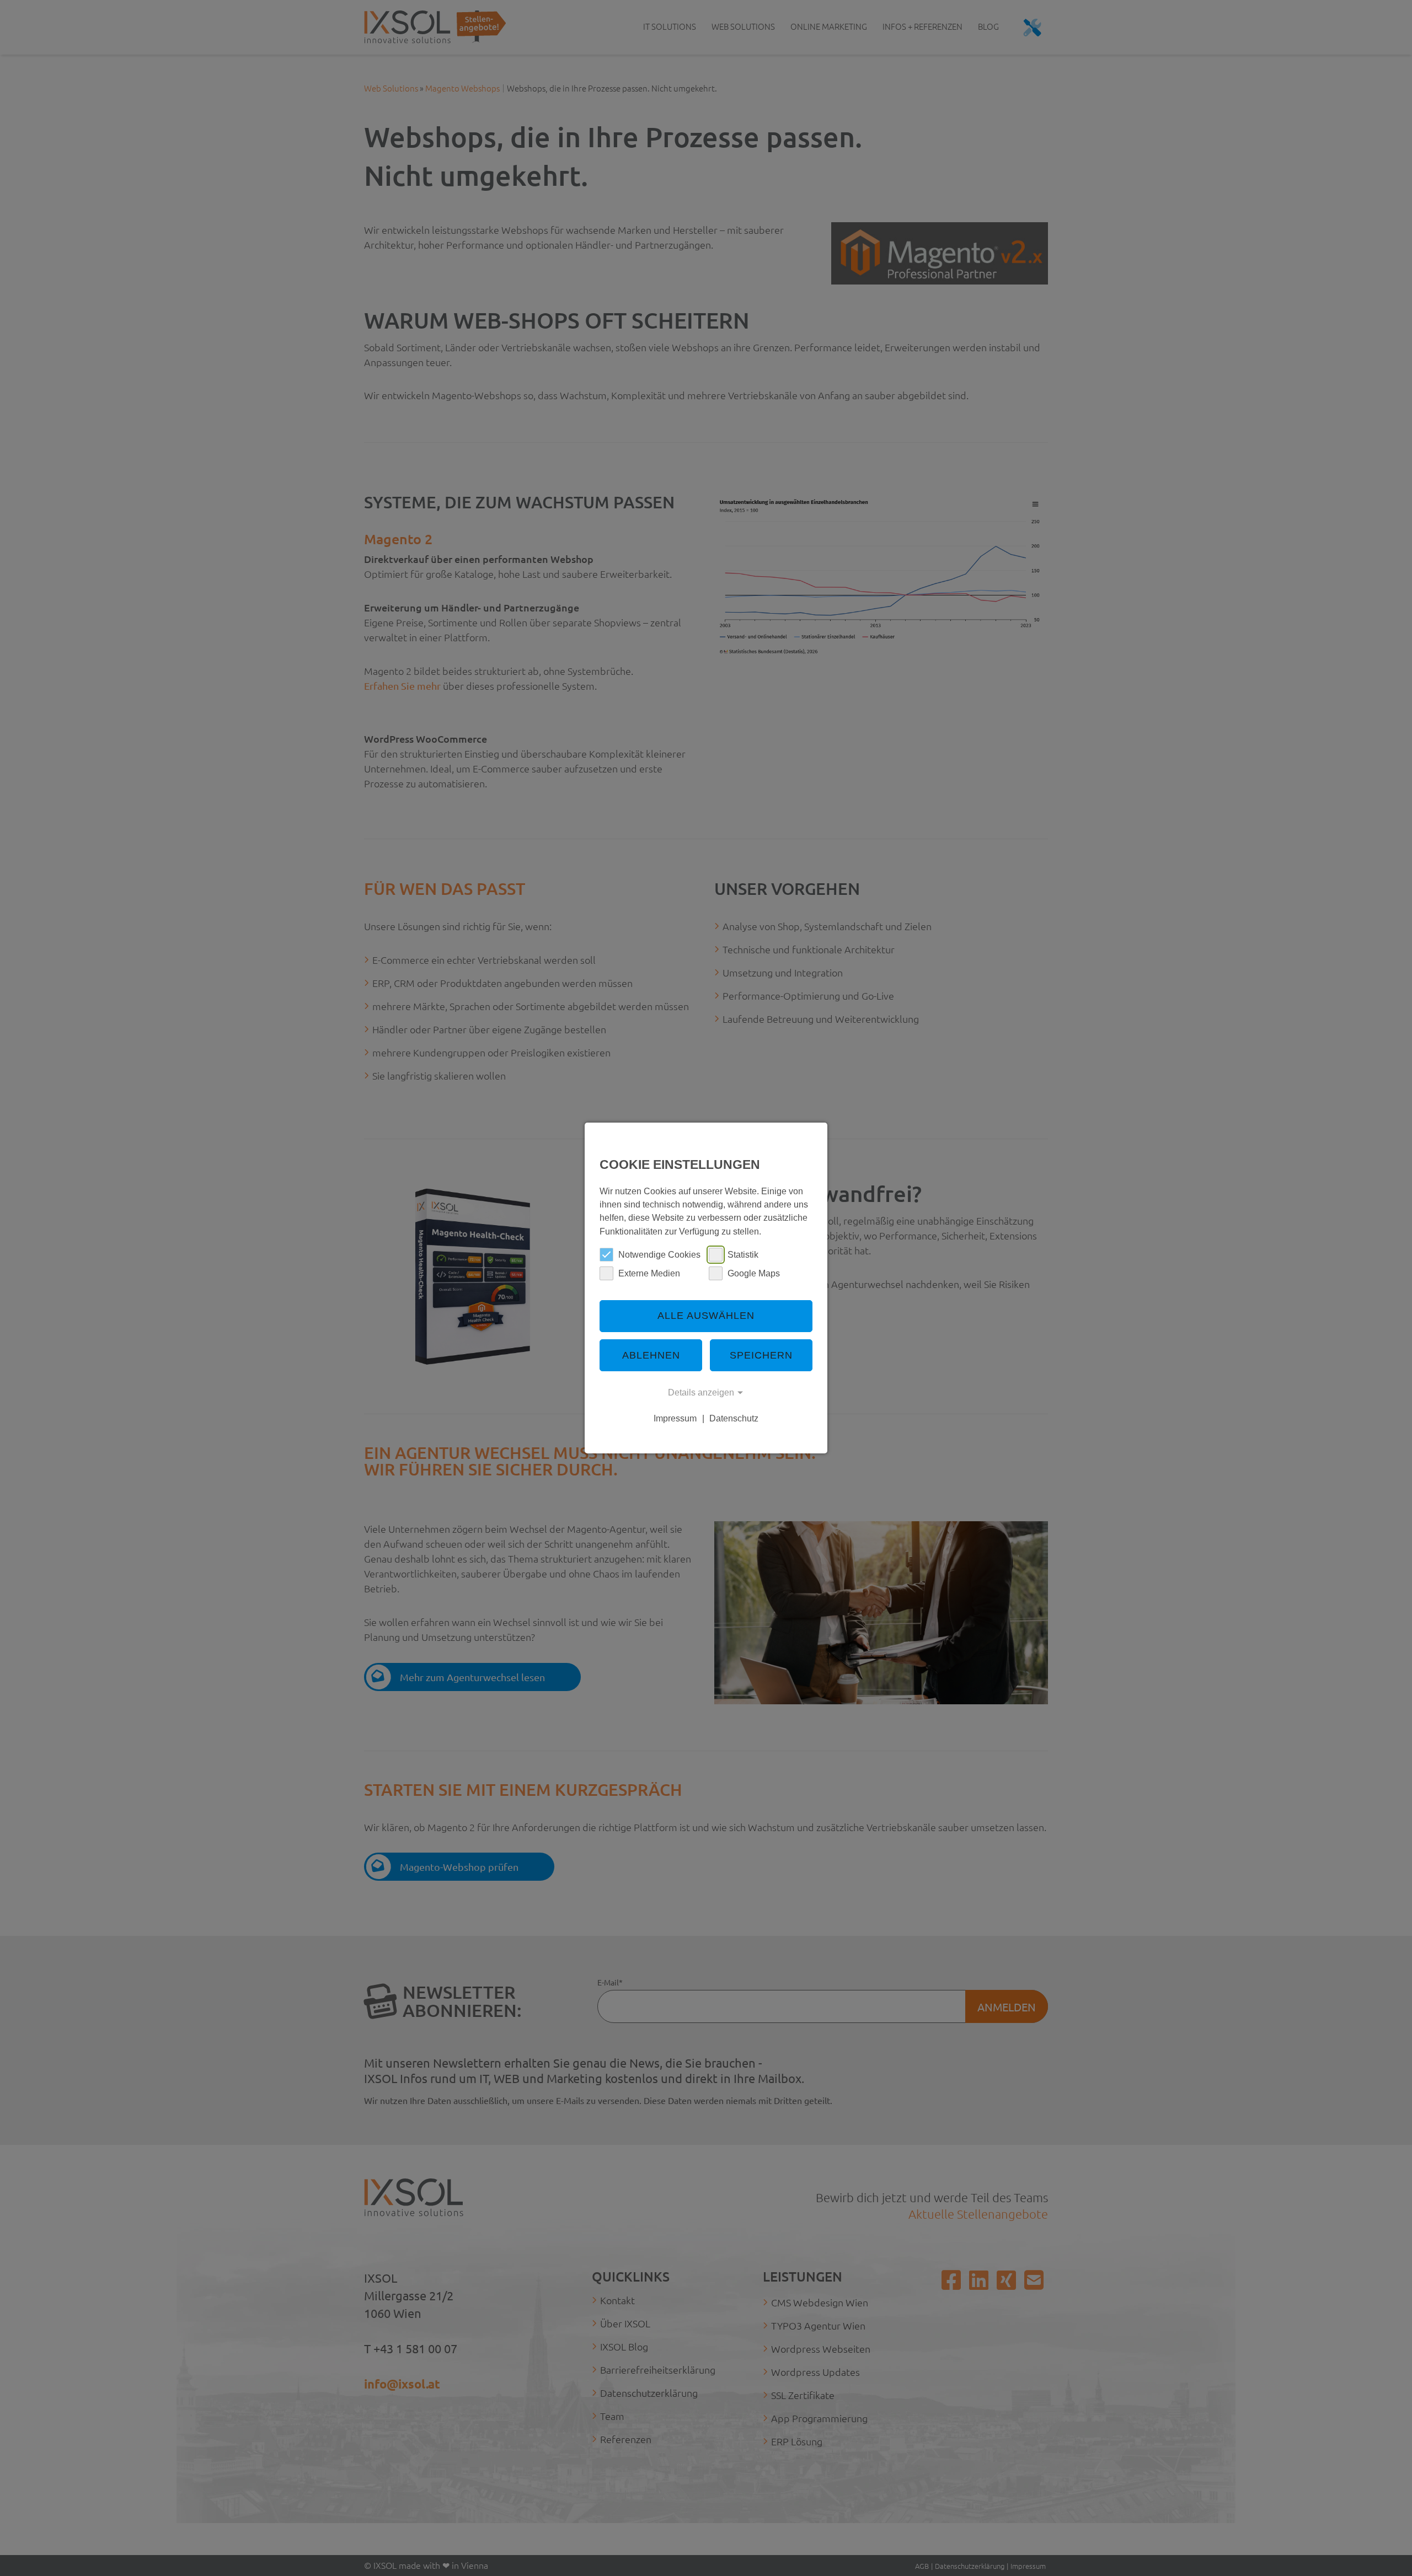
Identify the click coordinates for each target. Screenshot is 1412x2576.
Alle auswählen (706, 1316)
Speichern (761, 1355)
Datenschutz (734, 1418)
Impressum (675, 1418)
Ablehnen (651, 1355)
